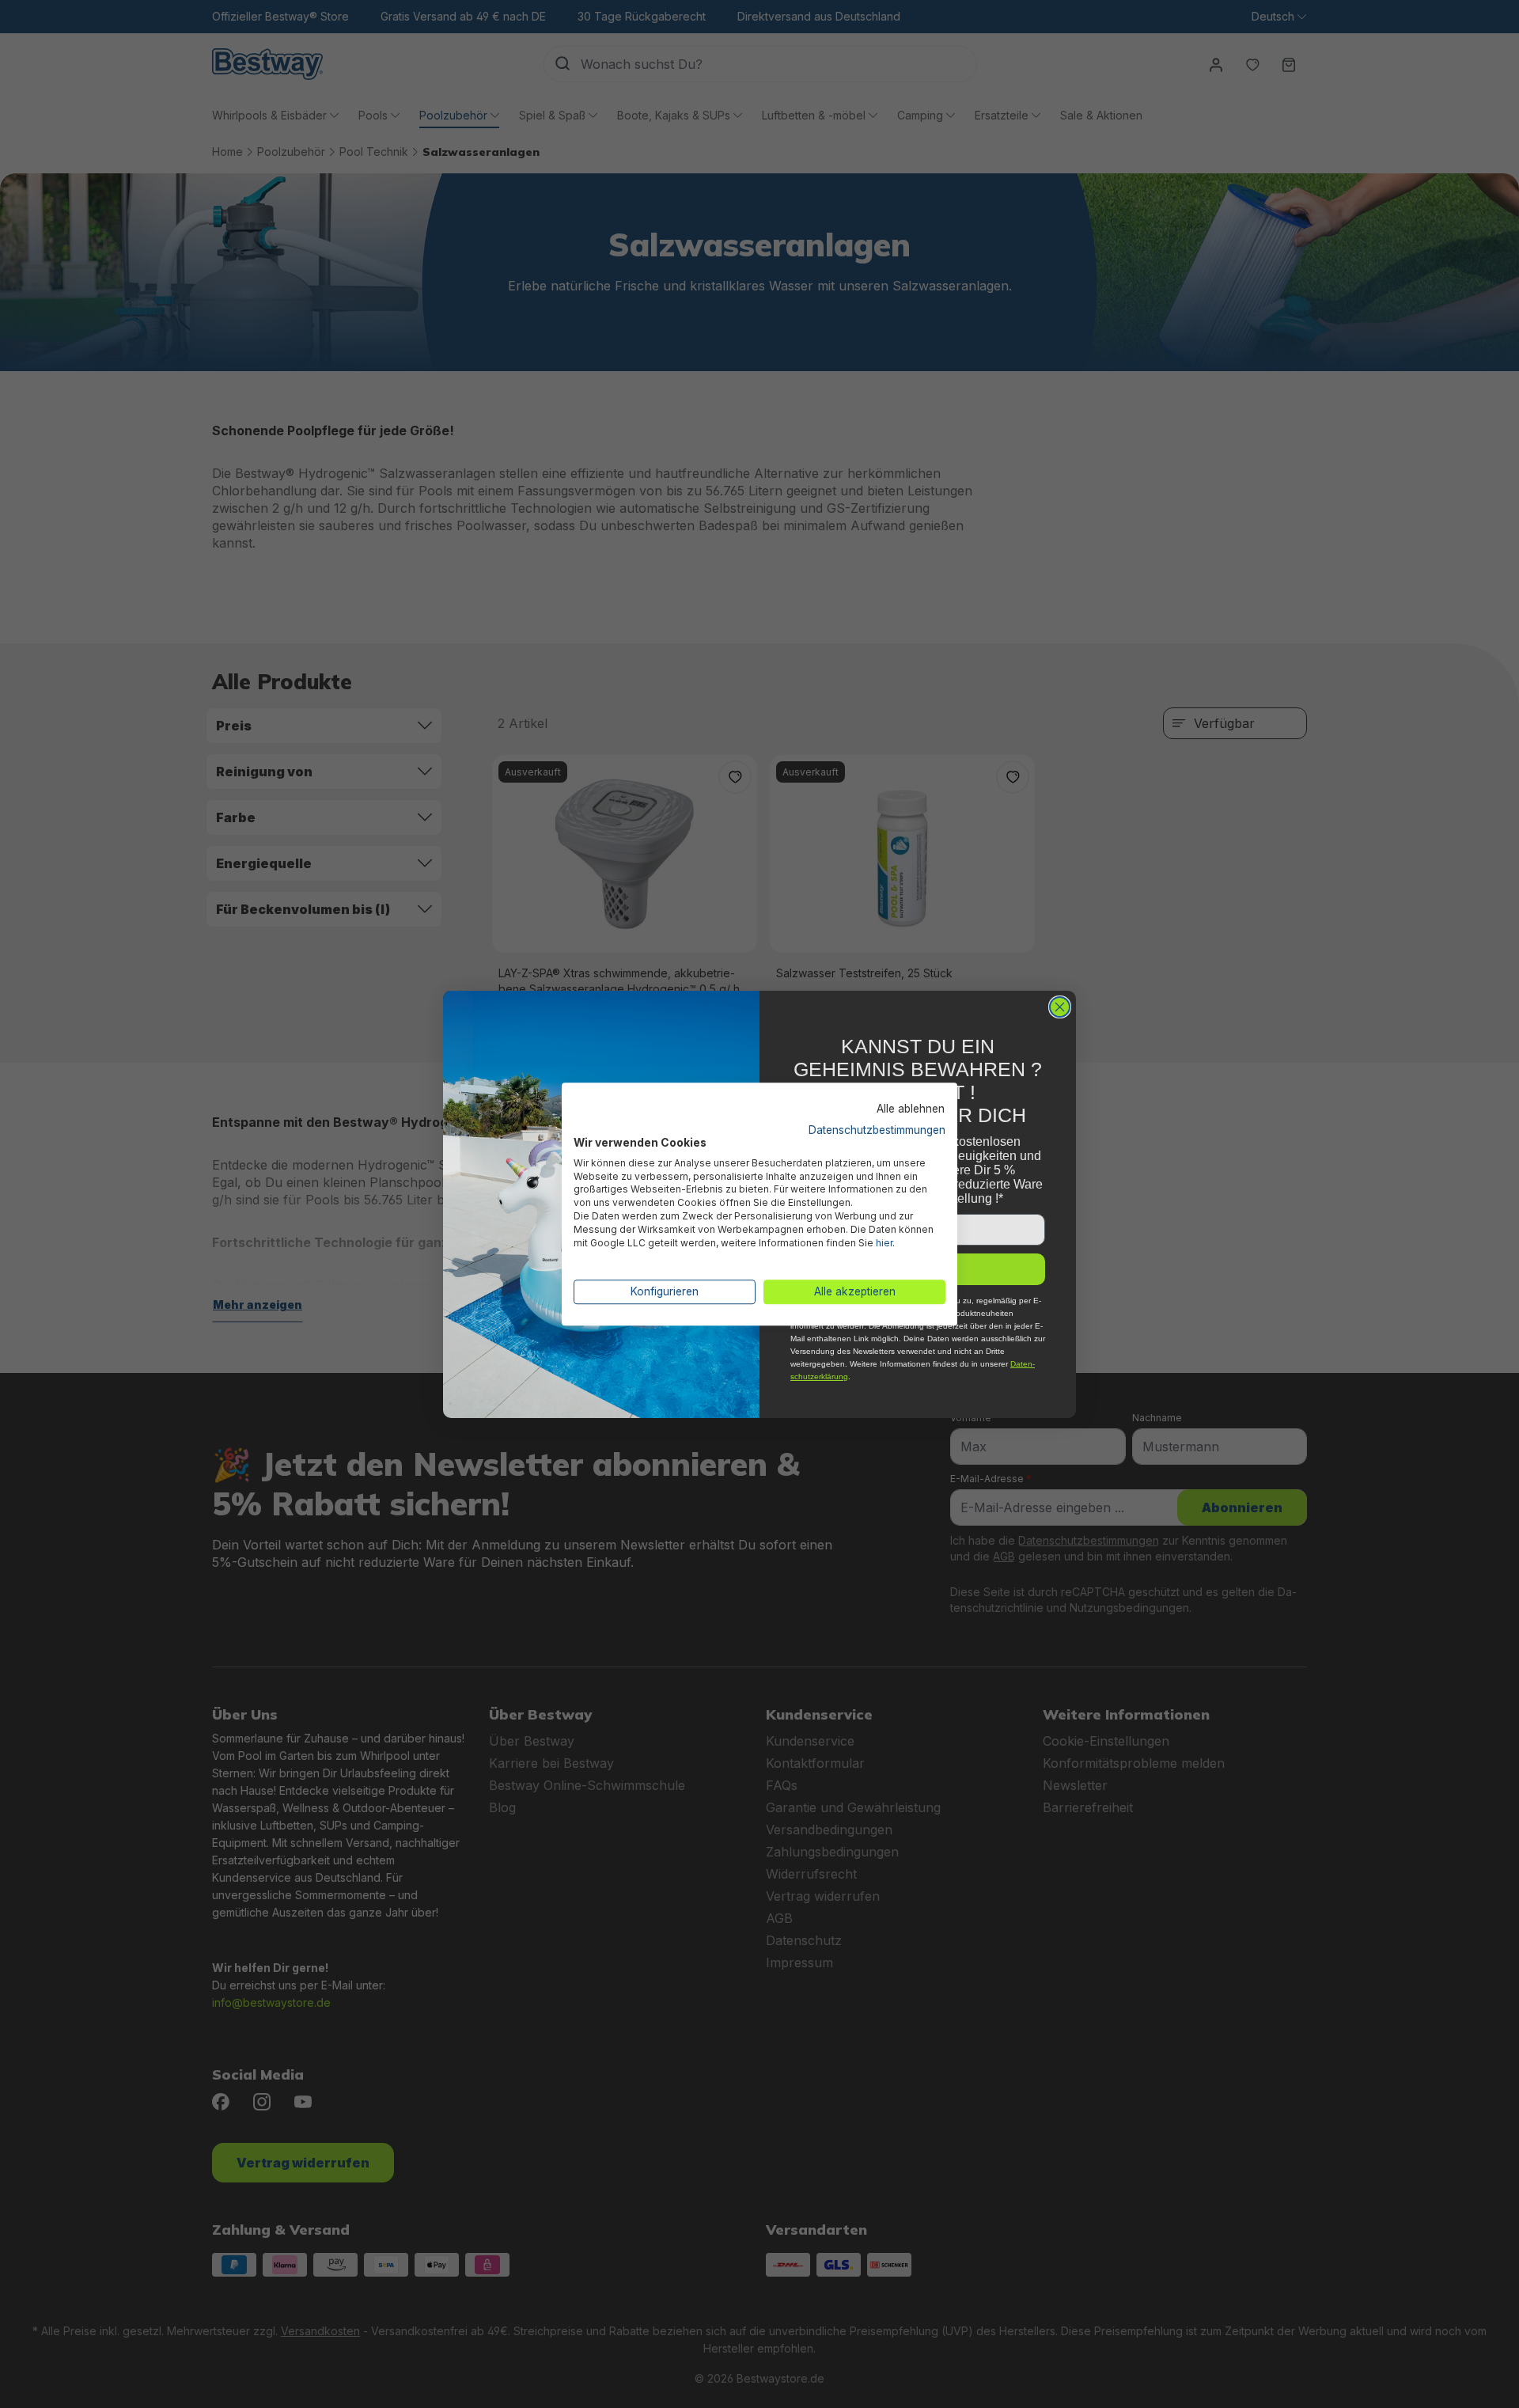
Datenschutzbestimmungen (877, 1130)
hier (884, 1243)
